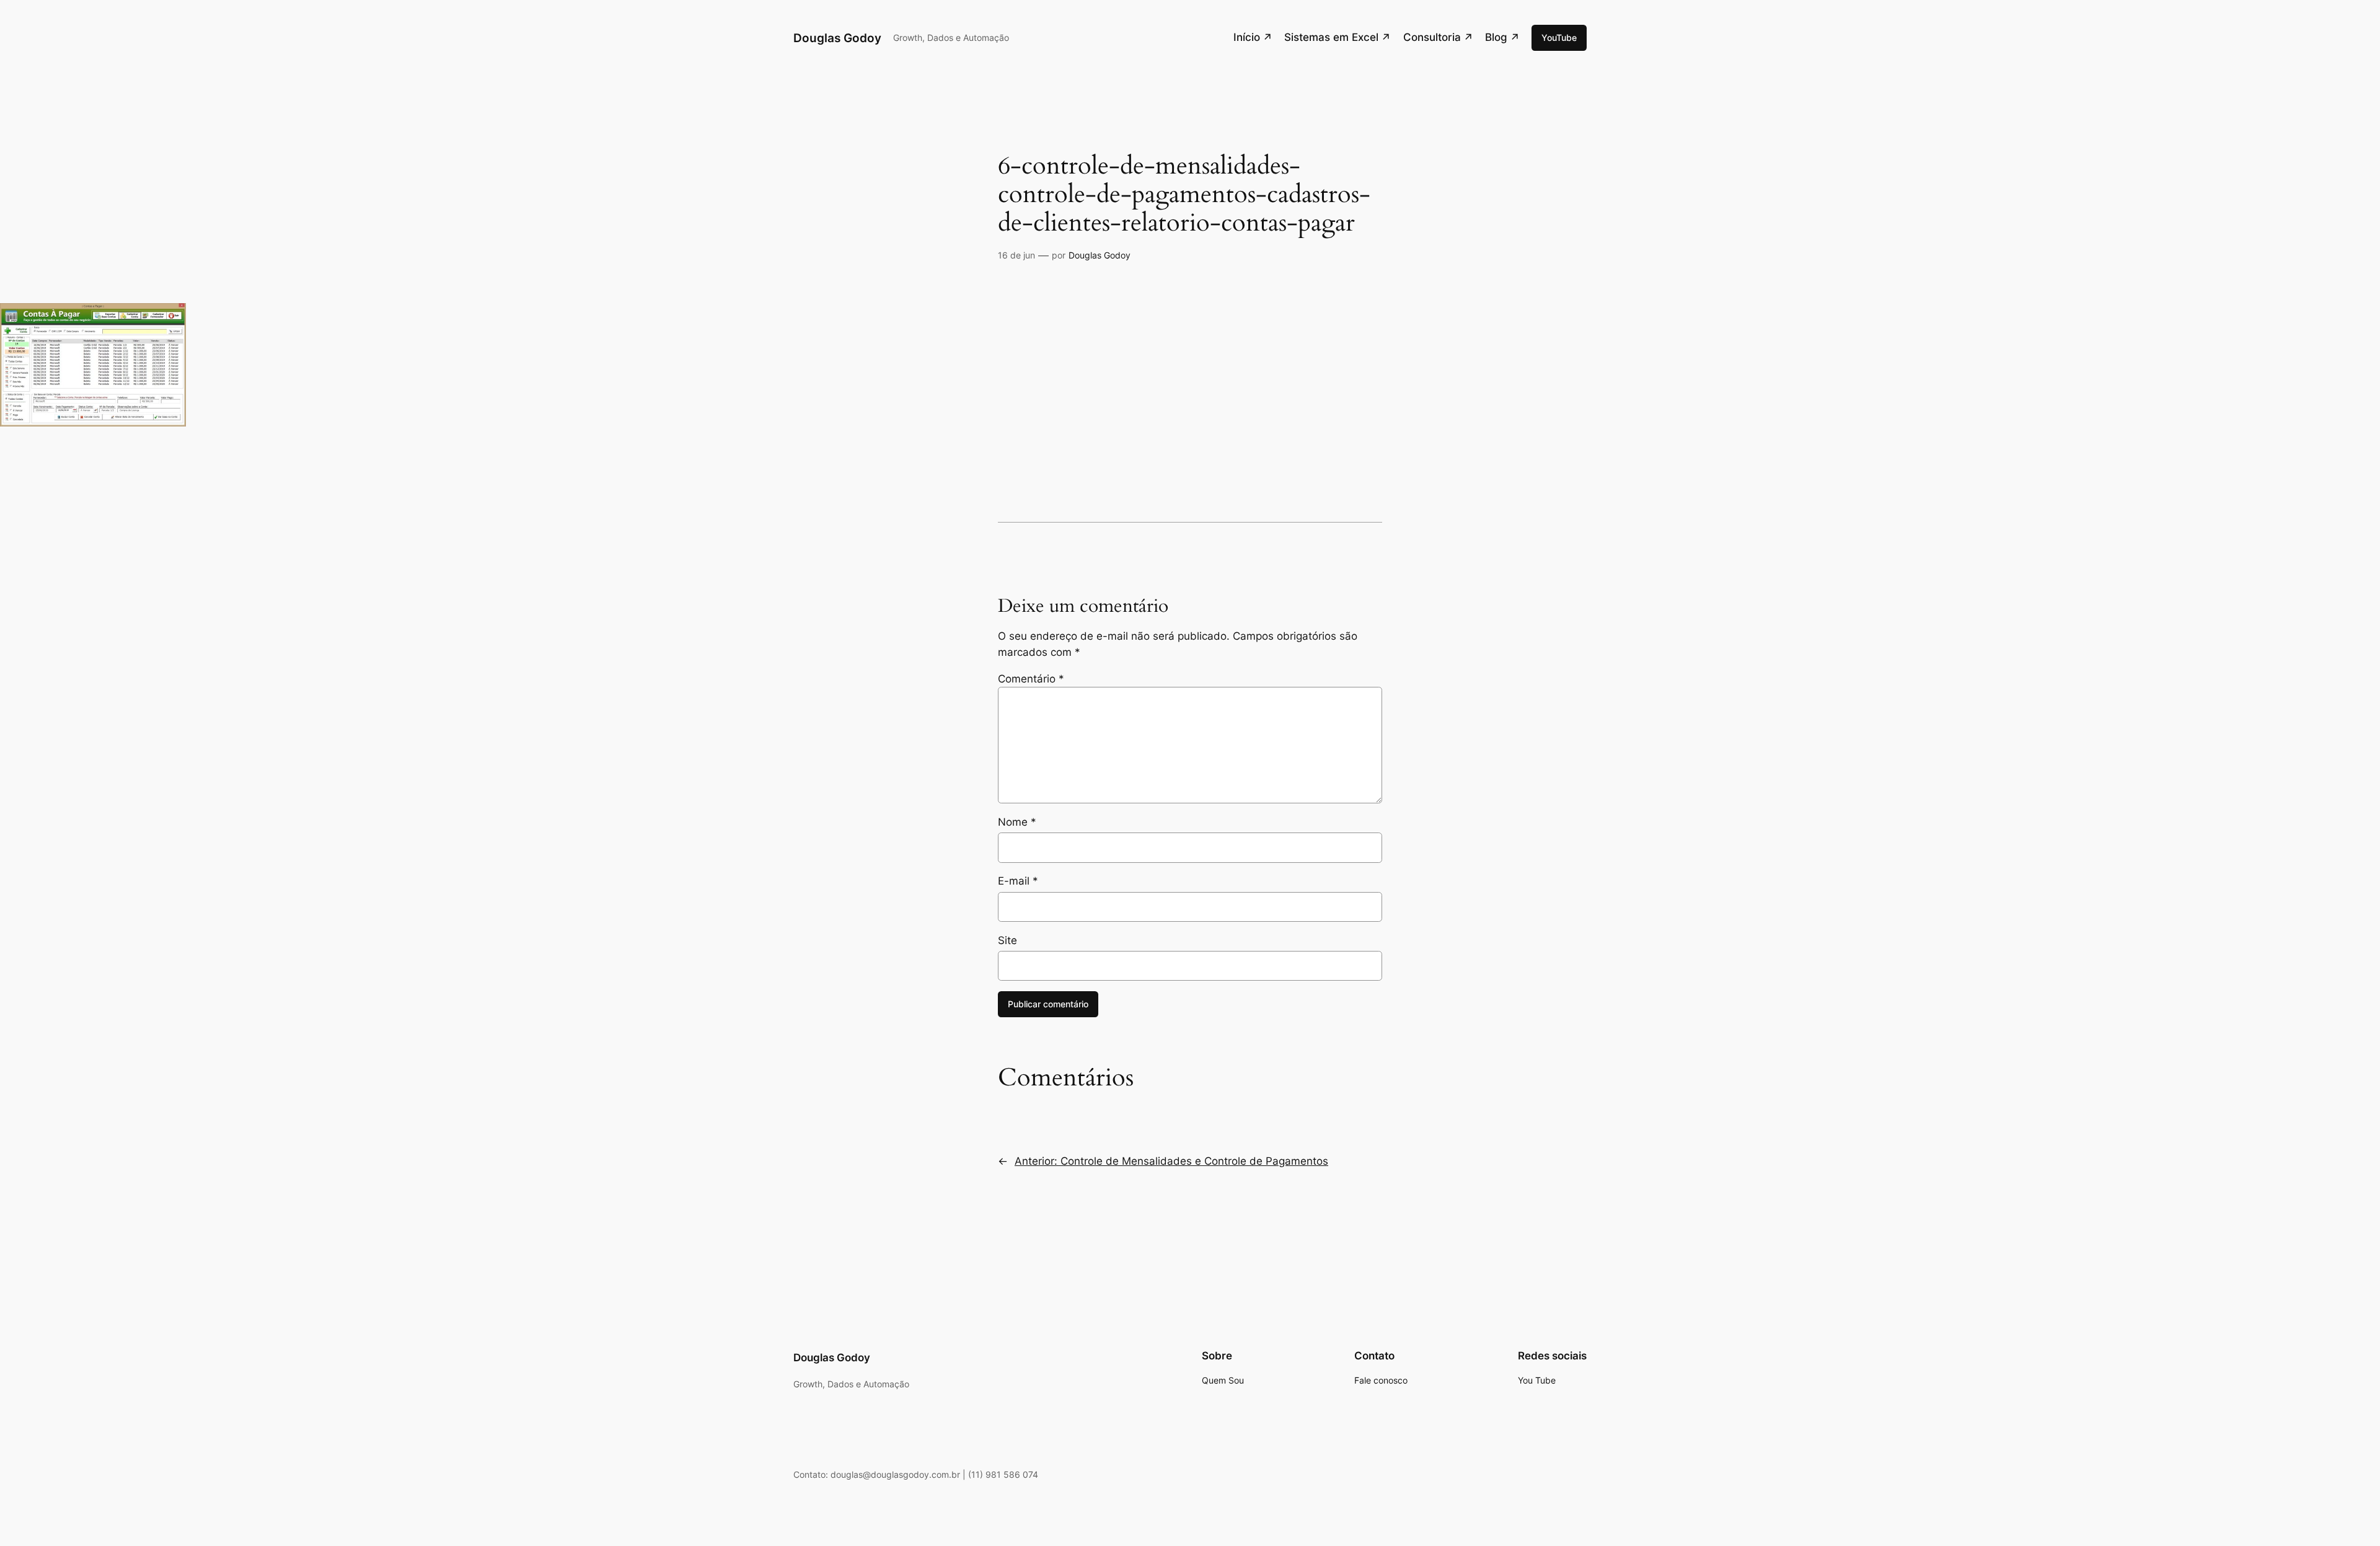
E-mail (1018, 881)
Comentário (1031, 679)
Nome (1017, 822)
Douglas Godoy (837, 38)
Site (1007, 940)
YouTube (1559, 38)
